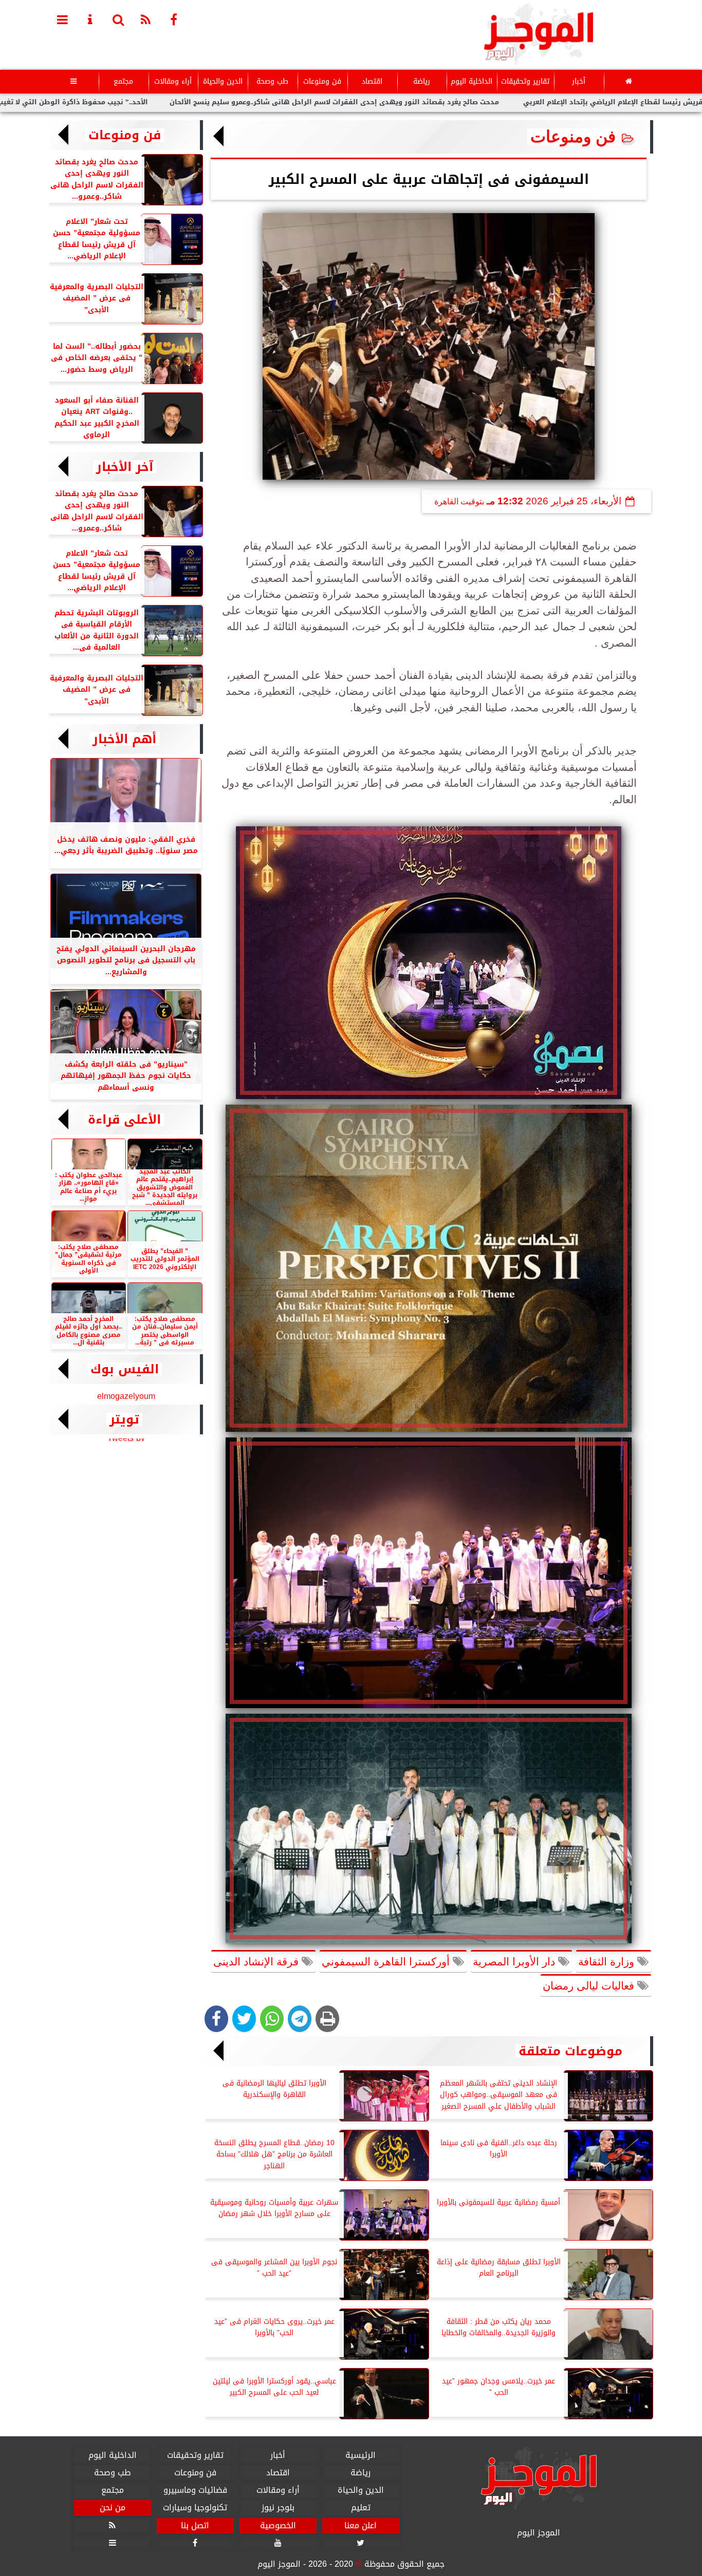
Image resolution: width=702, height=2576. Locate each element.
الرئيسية (361, 2455)
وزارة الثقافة (608, 1962)
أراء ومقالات (173, 81)
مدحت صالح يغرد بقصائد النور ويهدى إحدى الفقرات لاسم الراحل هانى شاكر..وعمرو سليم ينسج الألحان (435, 102)
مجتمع (123, 81)
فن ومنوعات (322, 81)
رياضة (422, 81)
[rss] (146, 19)
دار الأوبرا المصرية (515, 1962)
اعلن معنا (361, 2526)
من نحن (113, 2508)
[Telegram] (300, 2019)
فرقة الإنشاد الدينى (257, 1962)
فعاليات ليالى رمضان (590, 1986)
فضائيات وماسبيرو (195, 2490)
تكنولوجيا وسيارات (195, 2508)
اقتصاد (372, 81)
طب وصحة (272, 81)
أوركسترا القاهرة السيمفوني (387, 1962)
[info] (90, 19)
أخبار (579, 81)
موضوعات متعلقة (570, 2051)
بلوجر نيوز (278, 2508)
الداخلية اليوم (472, 81)
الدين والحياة (223, 81)
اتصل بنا (195, 2526)
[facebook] (174, 19)
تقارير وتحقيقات (525, 81)
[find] (118, 19)
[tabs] (63, 19)
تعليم (361, 2508)
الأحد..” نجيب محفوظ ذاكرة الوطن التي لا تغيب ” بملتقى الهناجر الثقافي (131, 102)
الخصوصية (278, 2526)
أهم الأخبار (124, 739)
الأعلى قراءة (124, 1120)
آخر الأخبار (125, 467)
